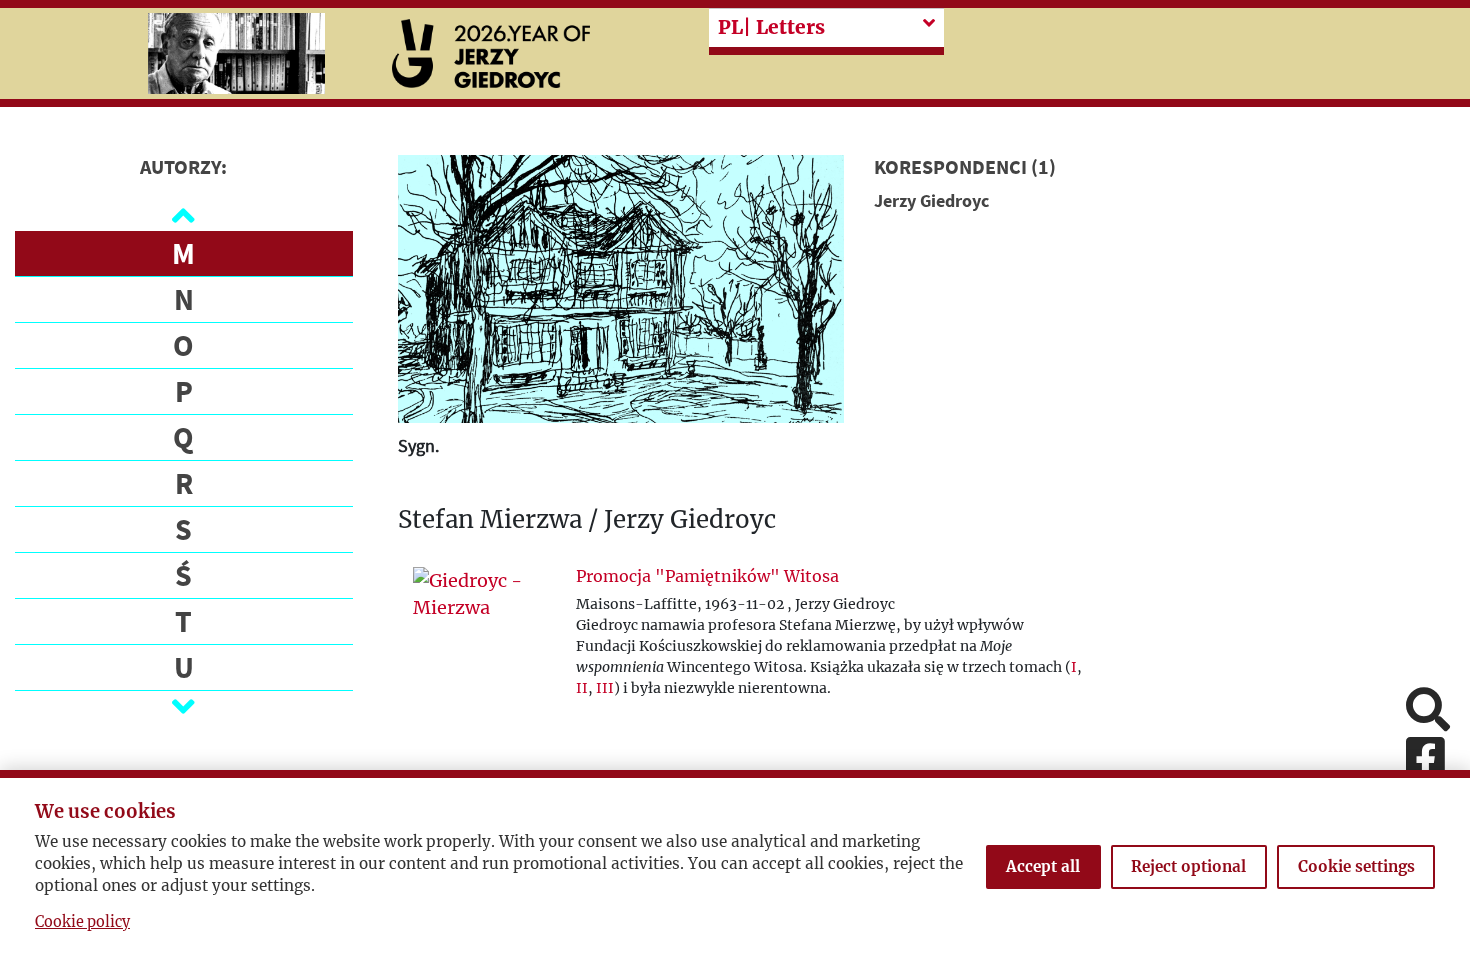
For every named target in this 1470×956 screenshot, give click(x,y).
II (582, 688)
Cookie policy (82, 922)
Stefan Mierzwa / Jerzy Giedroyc (587, 520)
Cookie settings (1356, 866)
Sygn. (418, 445)
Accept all (1043, 866)
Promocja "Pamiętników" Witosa (707, 576)
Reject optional (1188, 866)
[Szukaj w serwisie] (1428, 711)
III (605, 688)
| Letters (771, 27)
